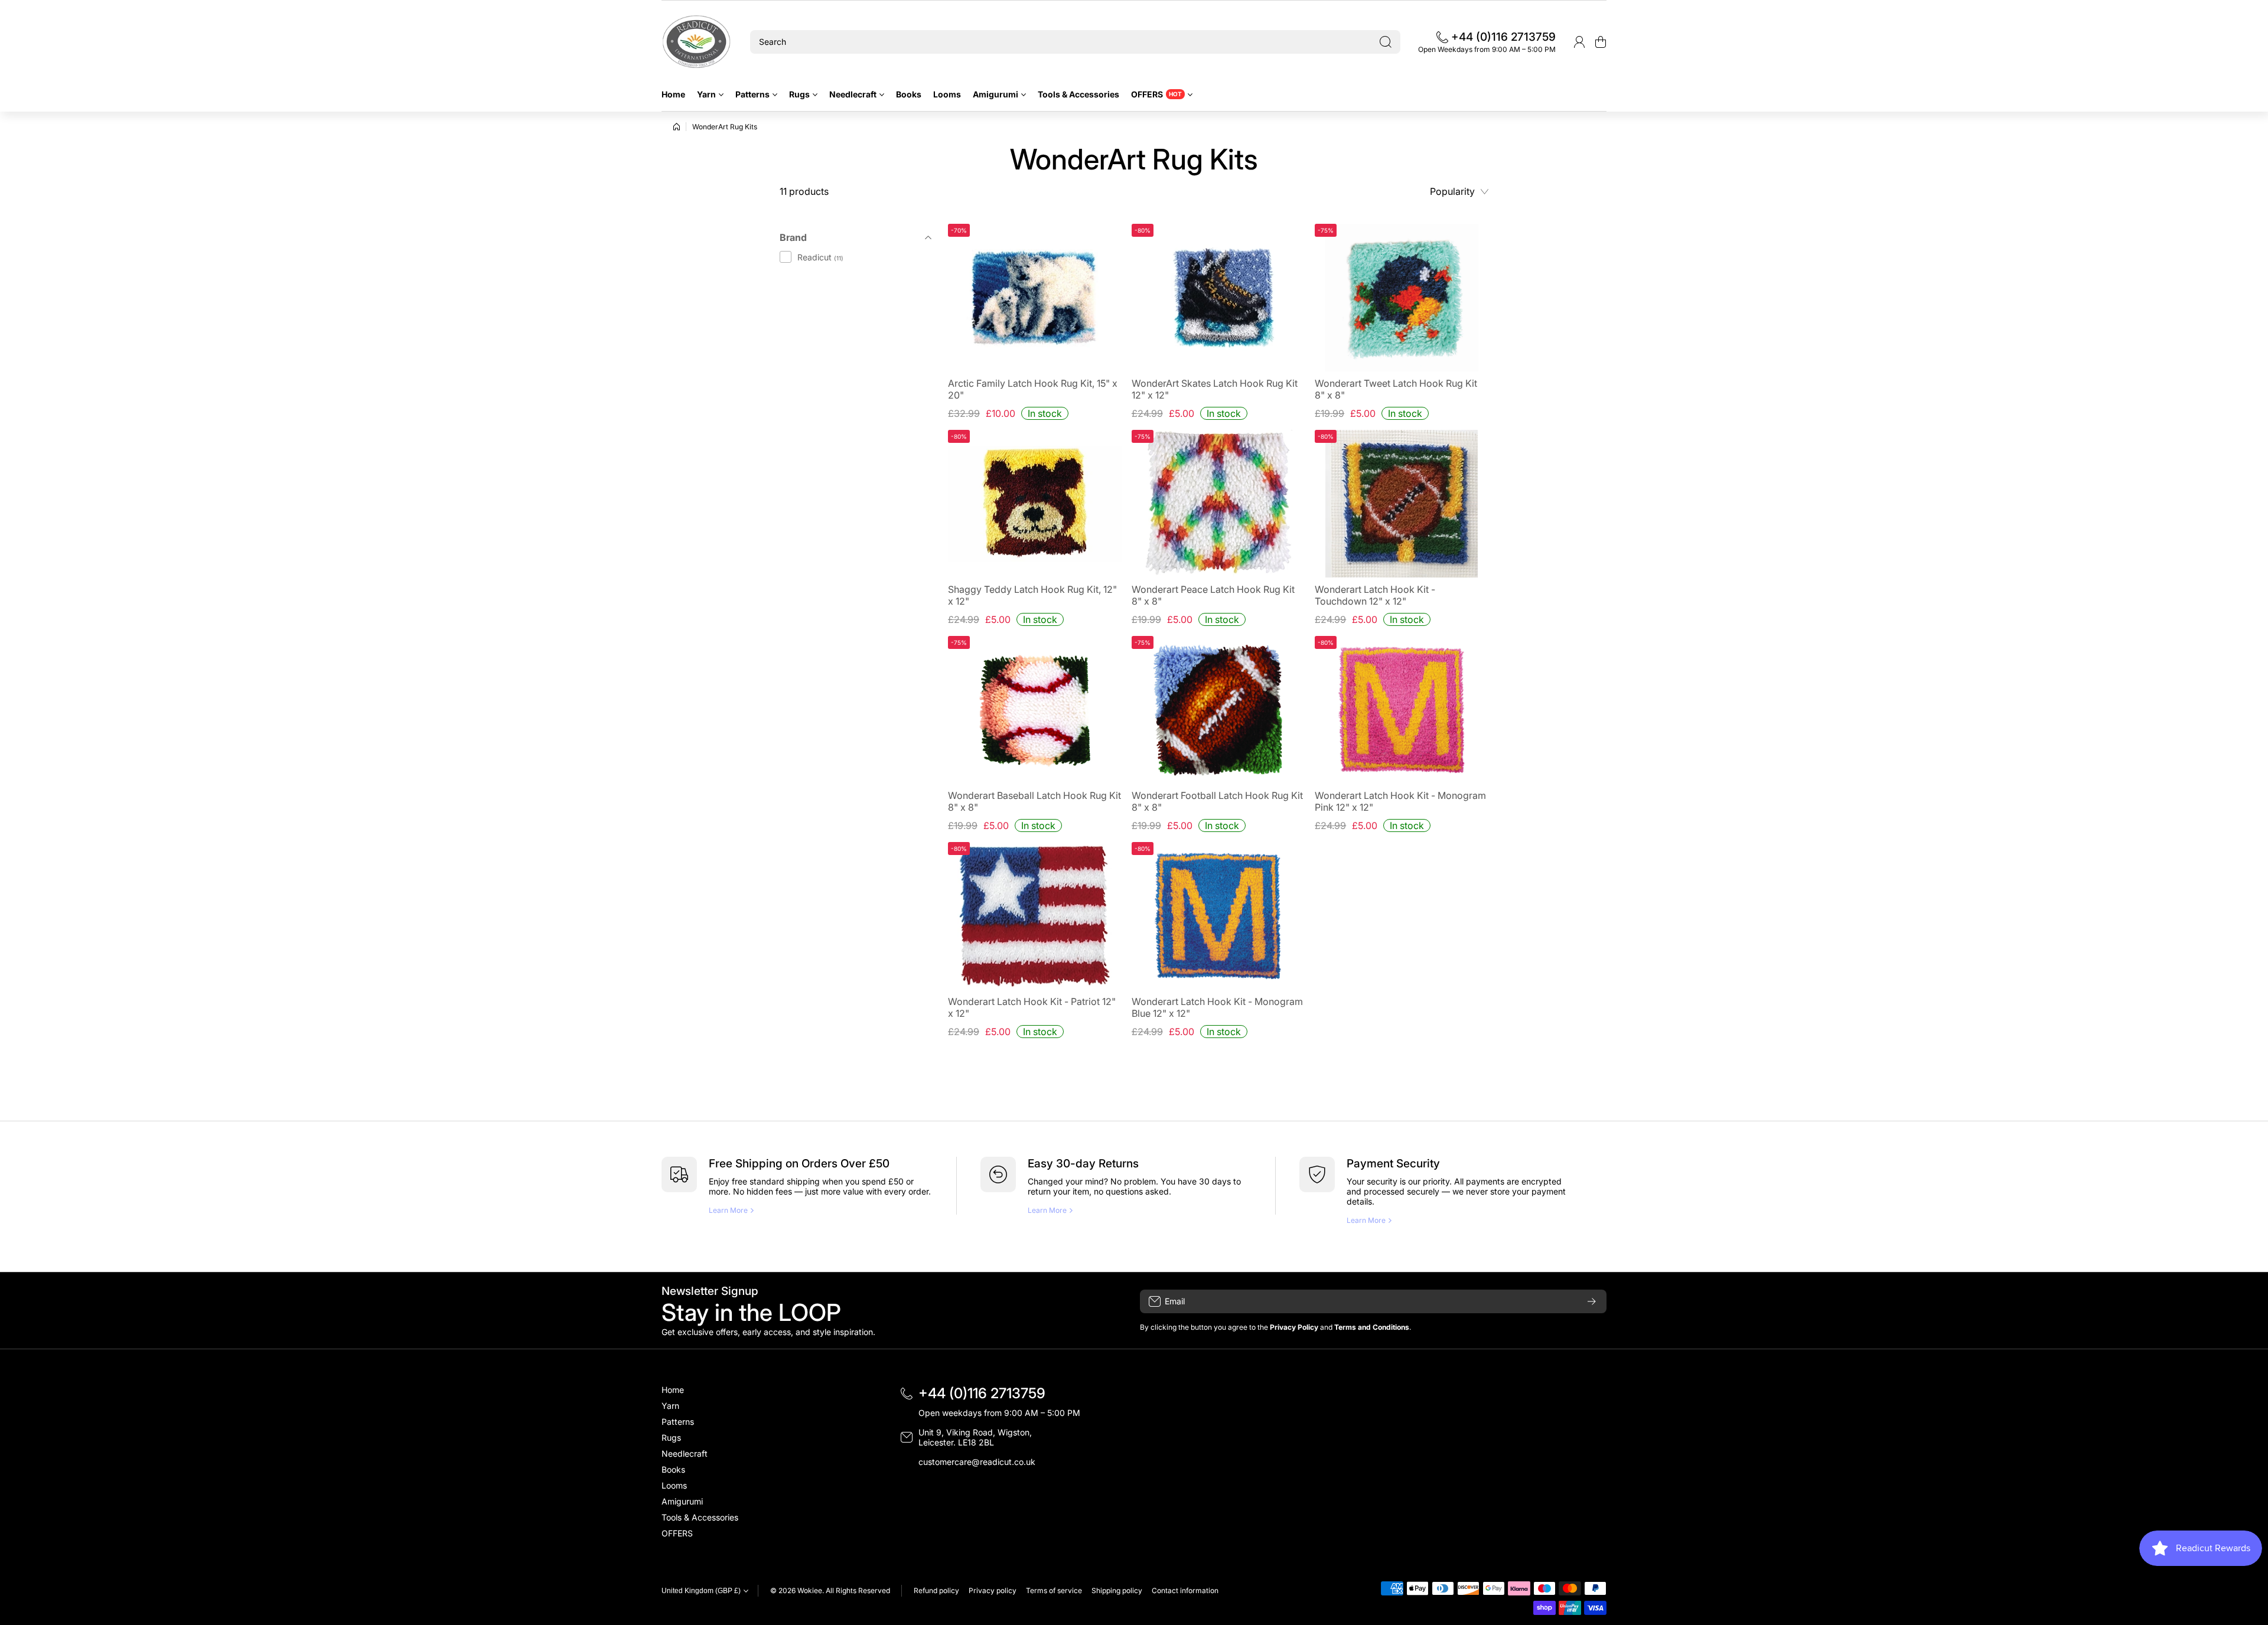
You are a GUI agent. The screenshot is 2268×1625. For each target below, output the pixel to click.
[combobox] (1075, 42)
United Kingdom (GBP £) (701, 1591)
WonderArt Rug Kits (725, 127)
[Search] (1386, 42)
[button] (1601, 42)
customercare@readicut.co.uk (977, 1462)
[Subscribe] (1592, 1301)
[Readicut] (697, 42)
